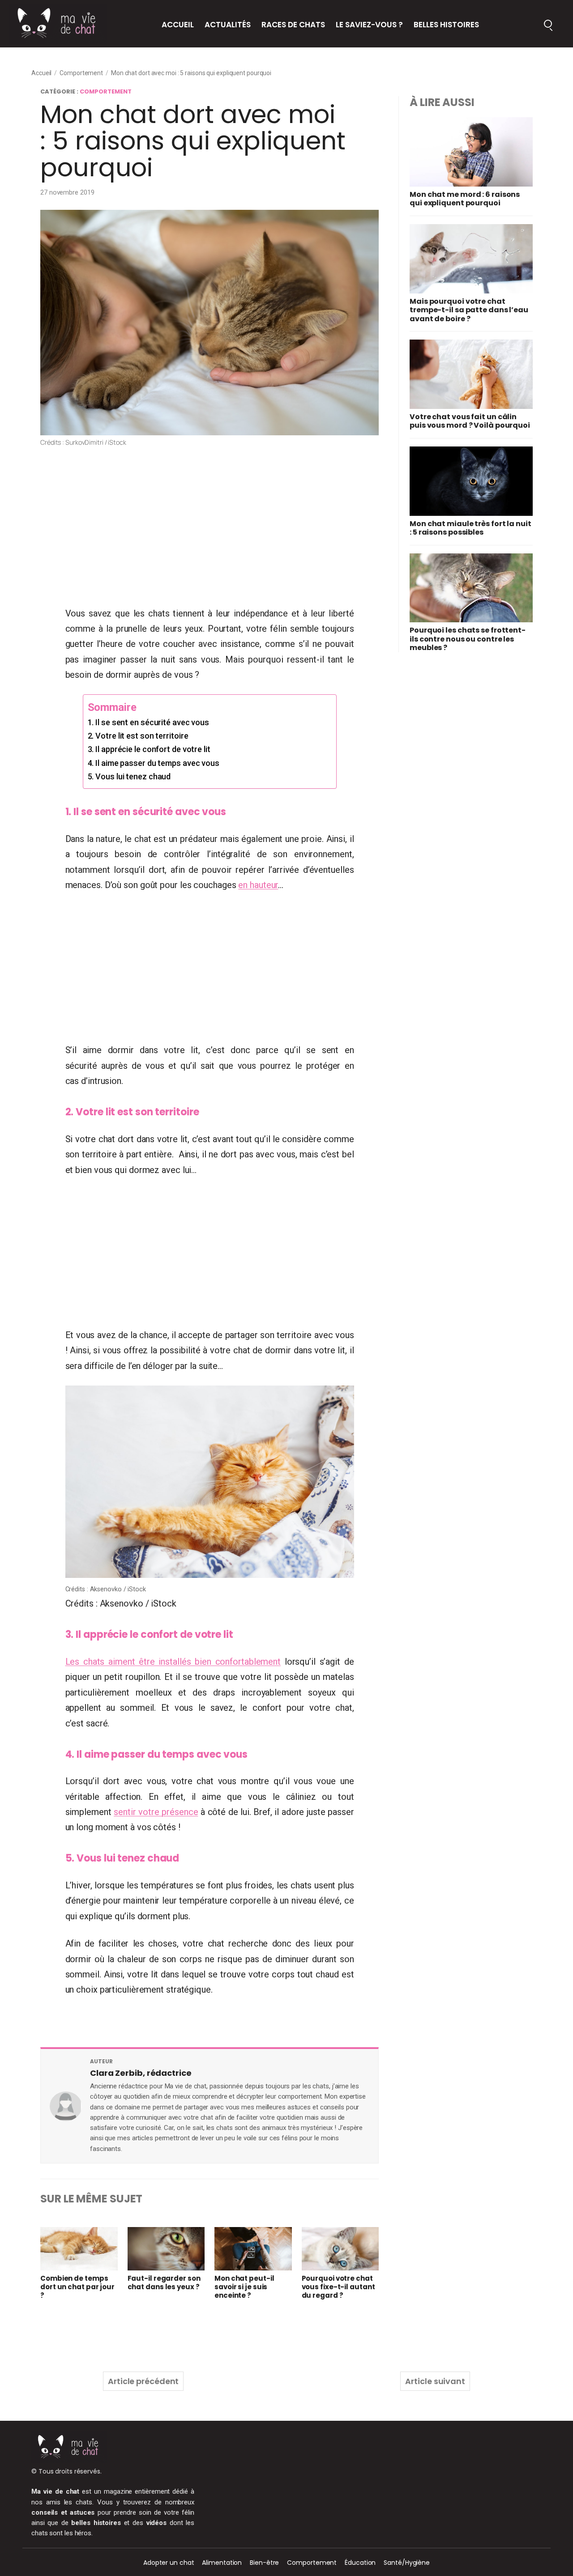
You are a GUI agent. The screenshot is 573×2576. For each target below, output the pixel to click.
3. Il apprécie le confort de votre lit (149, 749)
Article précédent (143, 2381)
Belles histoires (446, 25)
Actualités (228, 25)
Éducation (360, 2563)
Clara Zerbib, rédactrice (141, 2073)
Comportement (81, 73)
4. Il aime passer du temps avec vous (154, 763)
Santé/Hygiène (407, 2563)
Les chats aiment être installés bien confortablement (173, 1662)
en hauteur (258, 885)
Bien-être (264, 2563)
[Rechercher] (548, 24)
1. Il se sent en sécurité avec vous (149, 722)
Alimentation (222, 2563)
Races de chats (293, 25)
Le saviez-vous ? (369, 25)
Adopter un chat (169, 2563)
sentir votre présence (156, 1812)
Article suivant (435, 2381)
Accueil (178, 25)
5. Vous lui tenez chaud (129, 776)
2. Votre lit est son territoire (138, 736)
